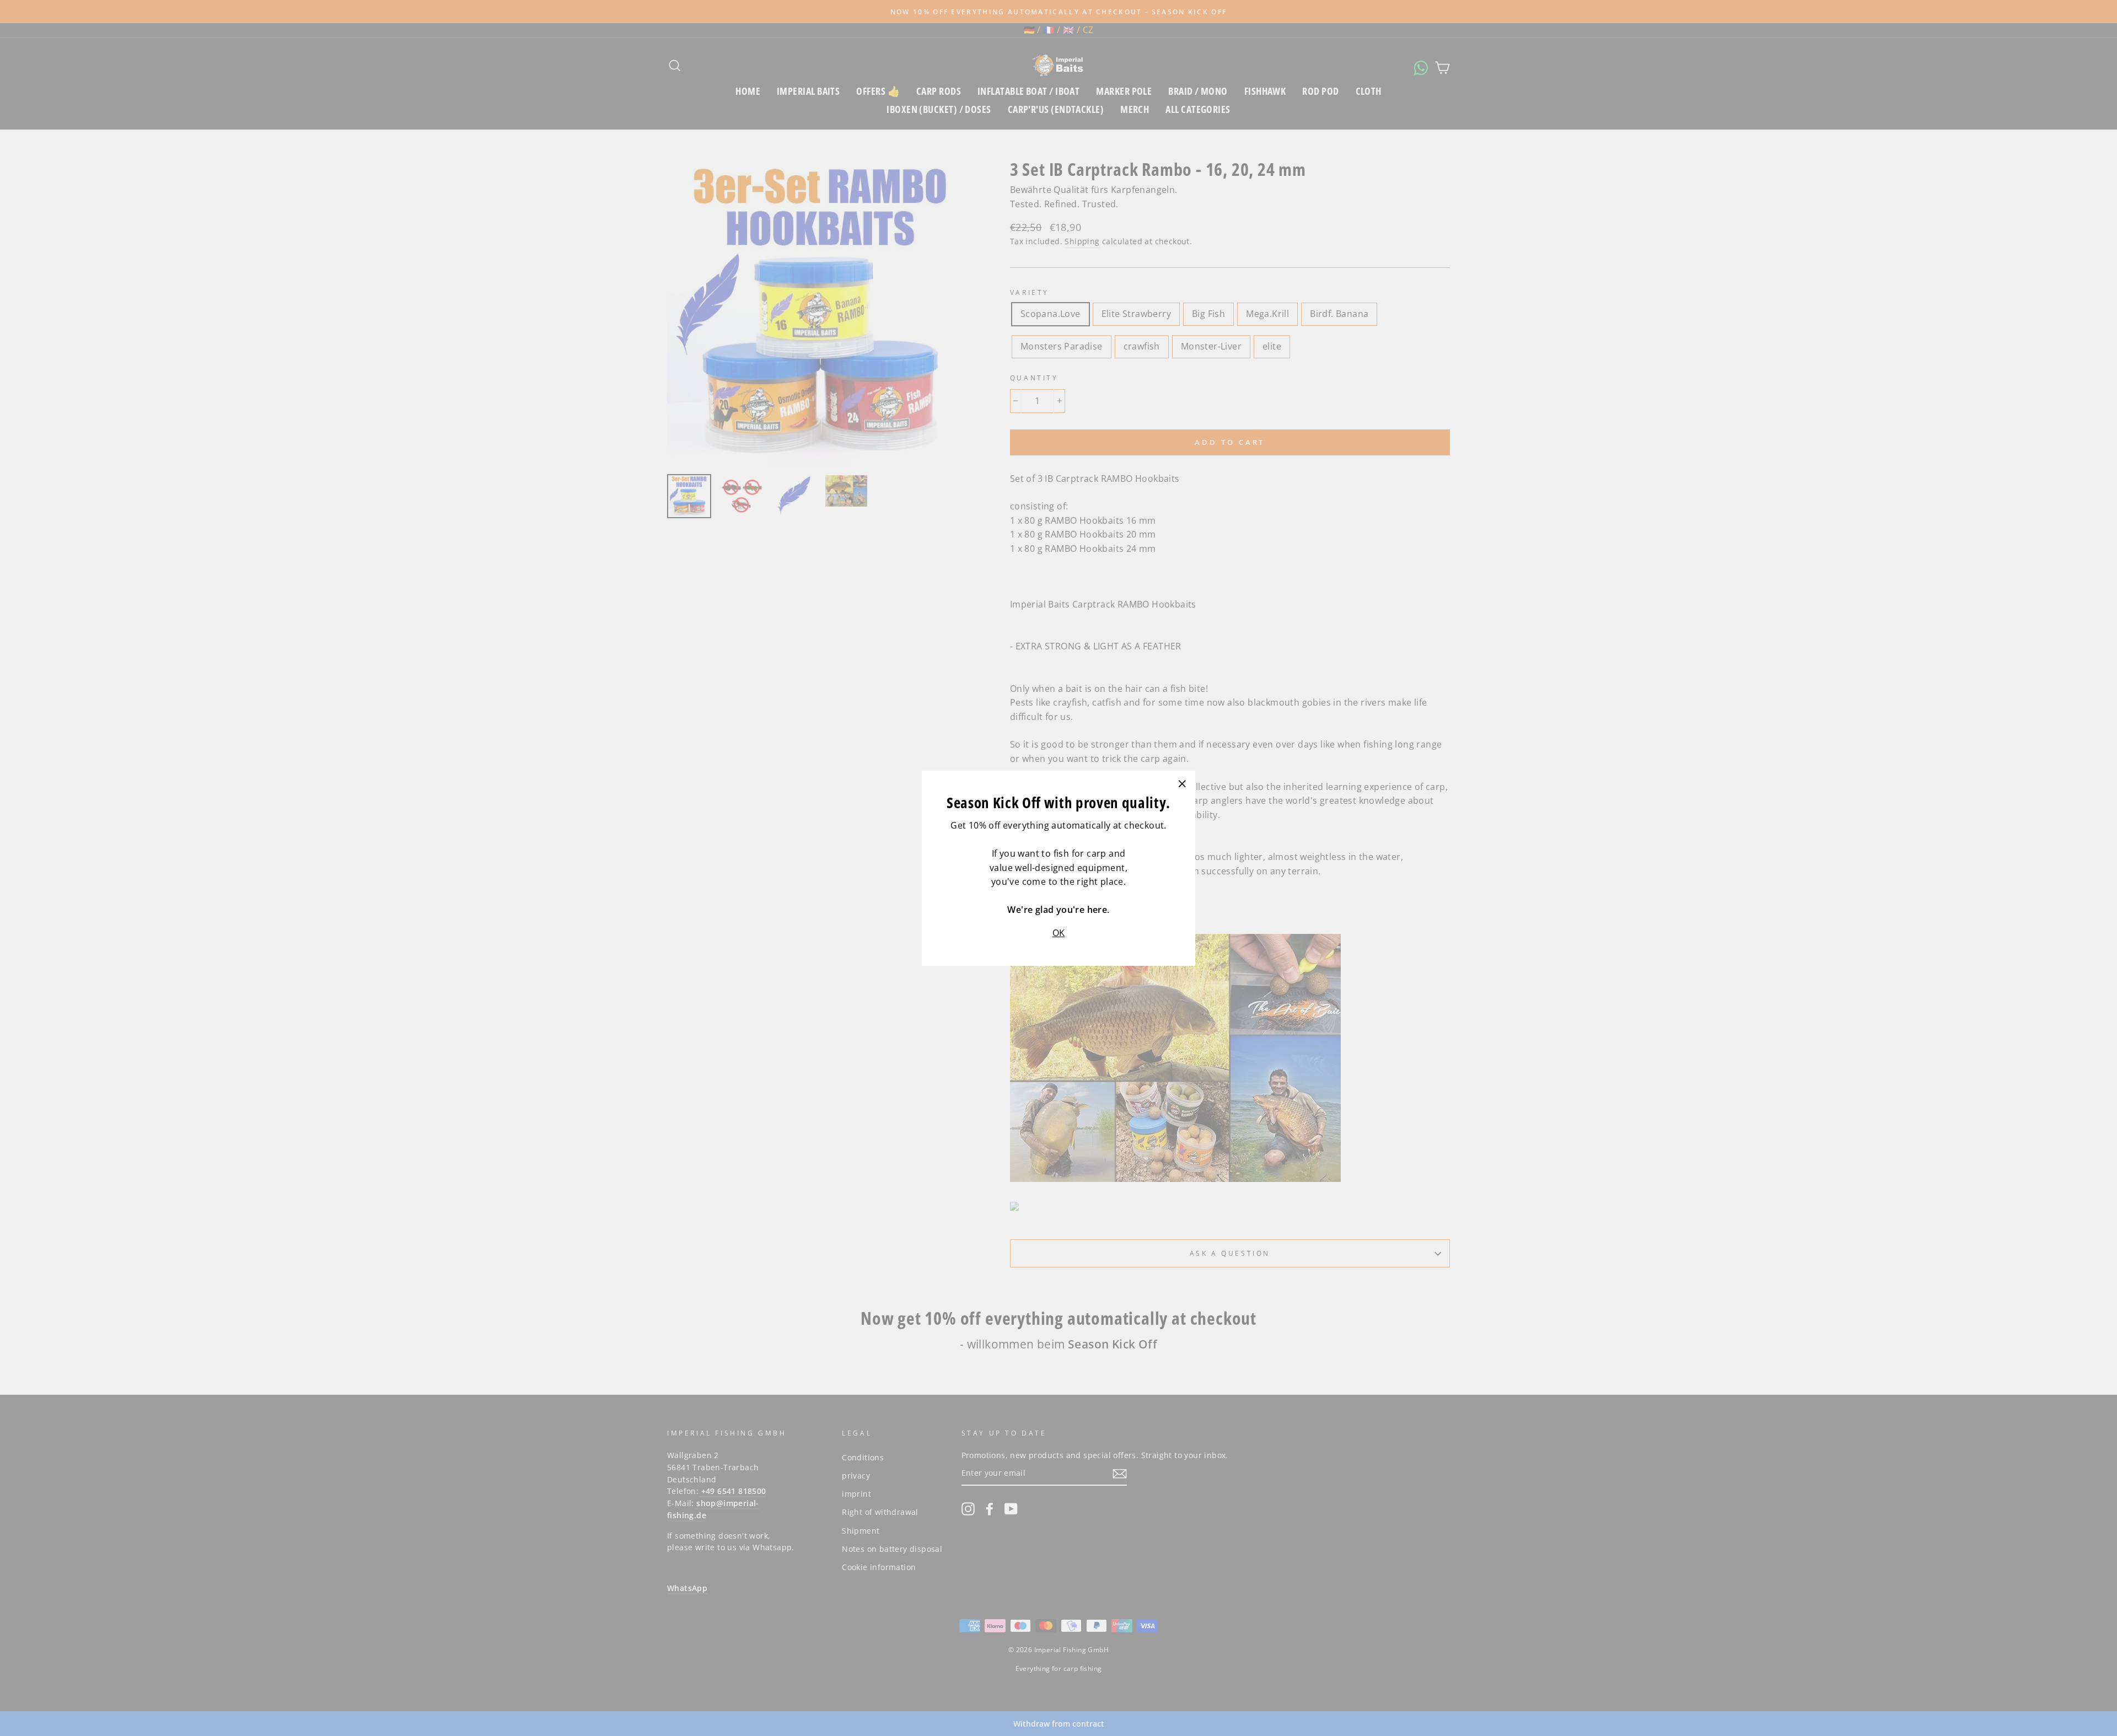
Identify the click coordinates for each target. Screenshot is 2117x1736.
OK (1059, 933)
